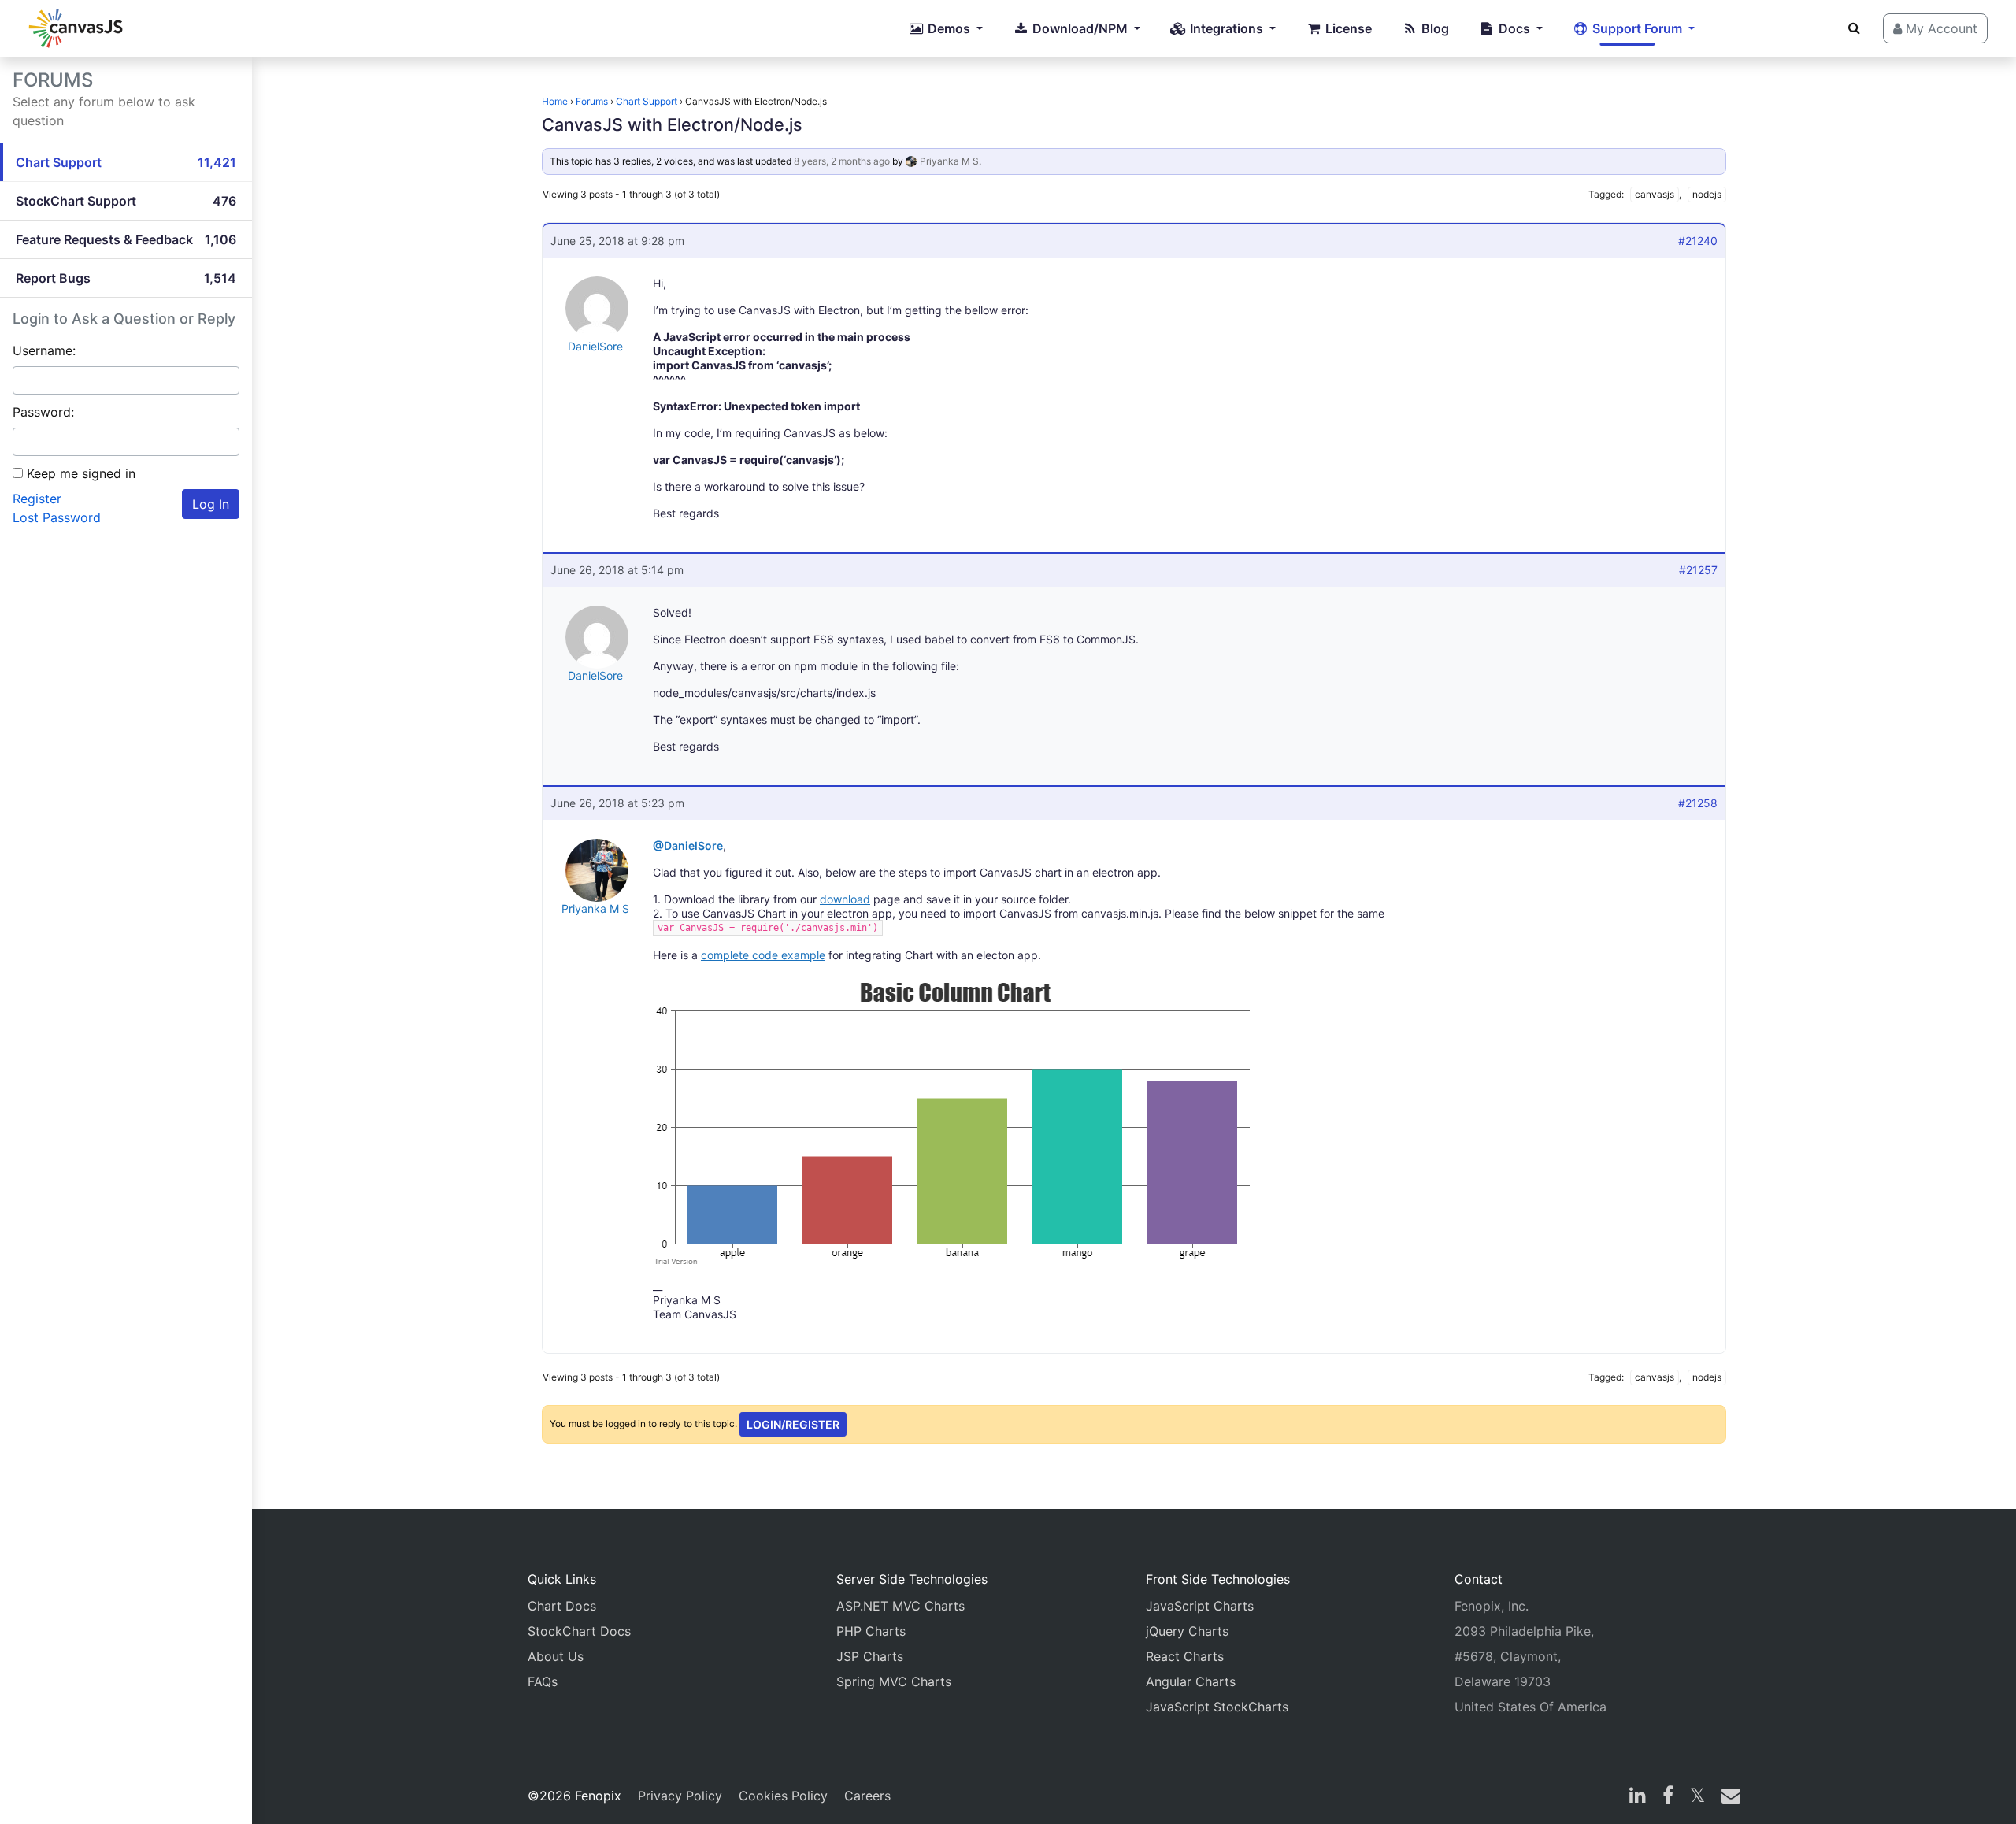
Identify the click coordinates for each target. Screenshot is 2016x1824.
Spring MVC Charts (894, 1681)
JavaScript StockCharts (1217, 1707)
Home (555, 101)
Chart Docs (562, 1606)
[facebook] (1668, 1797)
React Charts (1185, 1656)
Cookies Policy (783, 1796)
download (845, 899)
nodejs (1707, 194)
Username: (44, 350)
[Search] (1854, 28)
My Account (1940, 28)
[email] (1728, 1797)
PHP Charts (871, 1631)
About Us (556, 1656)
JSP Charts (870, 1656)
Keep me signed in (81, 473)
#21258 (1698, 803)
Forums (592, 101)
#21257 (1698, 570)
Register (37, 499)
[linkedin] (1638, 1797)
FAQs (543, 1681)
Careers (867, 1796)
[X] (1697, 1797)
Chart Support (647, 101)
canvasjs (1655, 194)
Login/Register (793, 1424)
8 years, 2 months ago (842, 161)
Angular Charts (1191, 1681)
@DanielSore (688, 845)
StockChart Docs (579, 1631)
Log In (211, 504)
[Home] (76, 28)
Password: (43, 412)
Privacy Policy (680, 1796)
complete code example (763, 955)
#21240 (1698, 241)
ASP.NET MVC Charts (901, 1606)
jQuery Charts (1187, 1631)
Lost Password (57, 517)
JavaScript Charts (1200, 1606)
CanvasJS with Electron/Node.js (672, 124)
